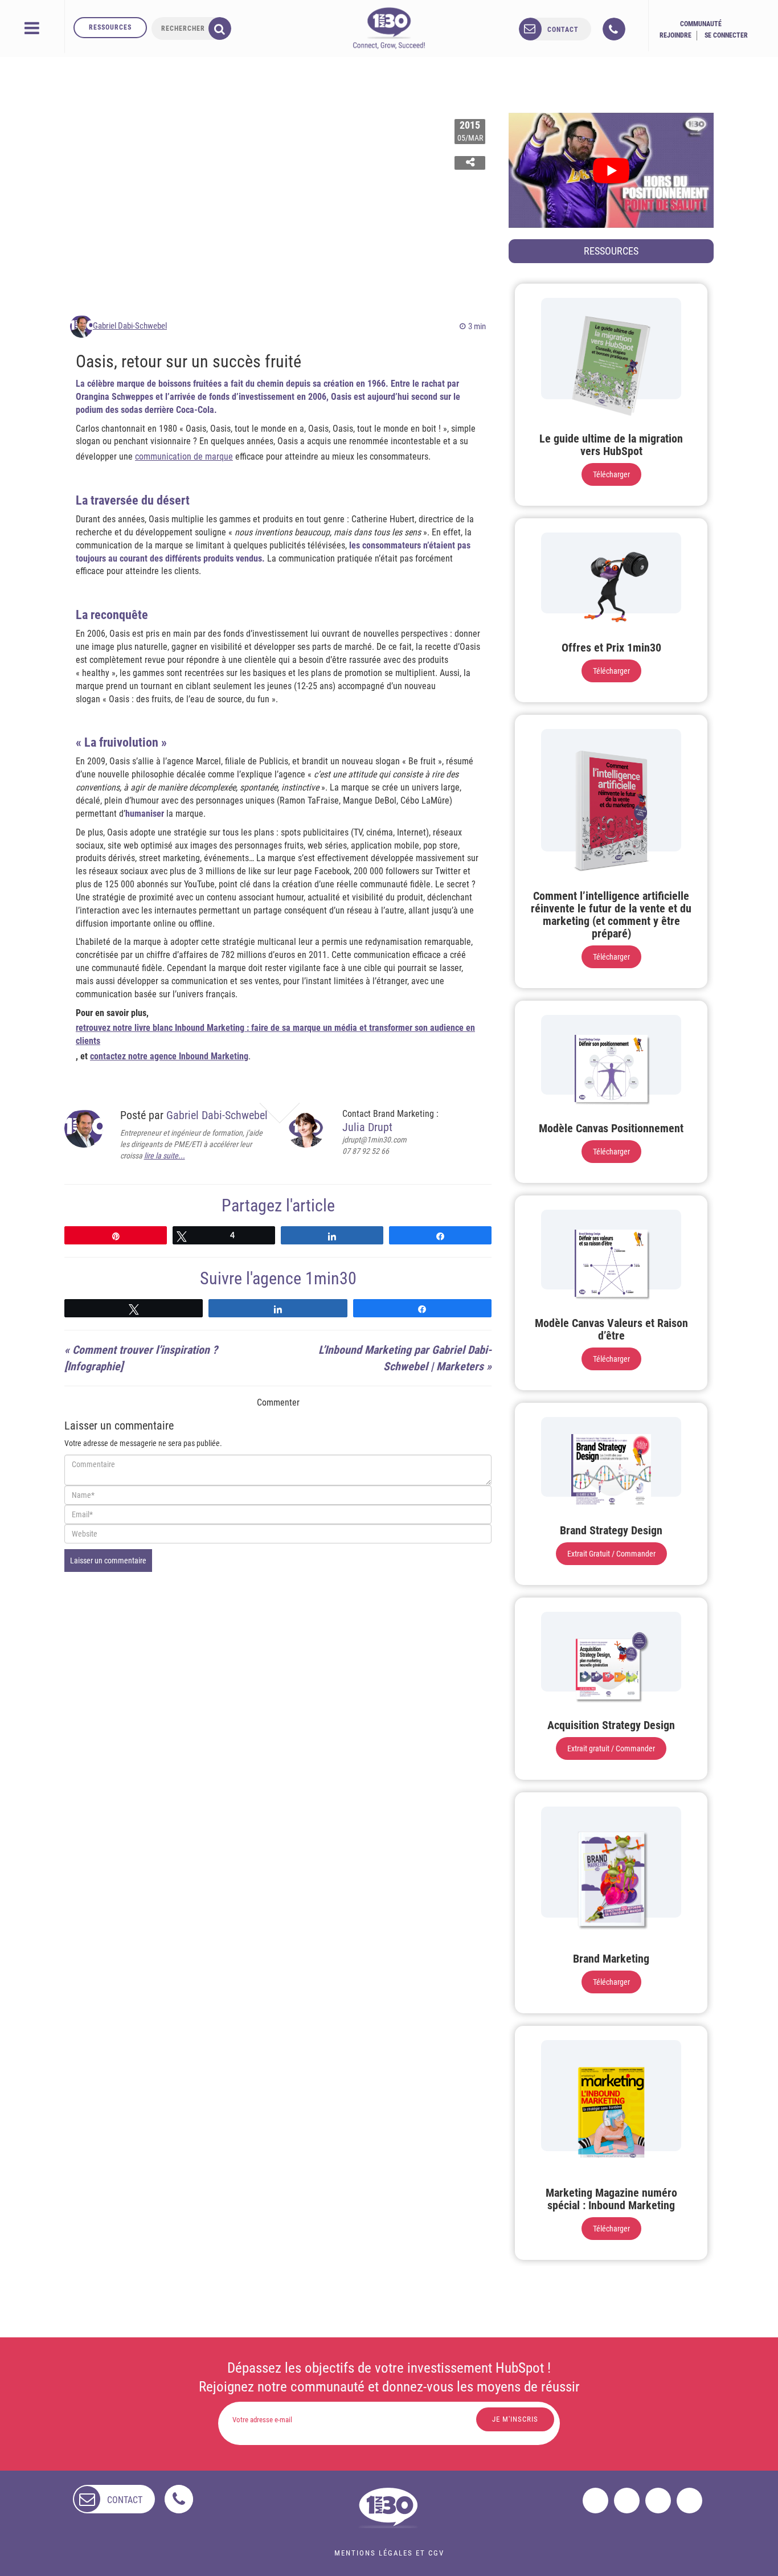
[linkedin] (658, 2501)
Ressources (110, 27)
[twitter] (627, 2501)
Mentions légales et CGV (389, 2553)
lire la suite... (165, 1156)
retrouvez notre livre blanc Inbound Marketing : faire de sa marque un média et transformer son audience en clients (275, 1034)
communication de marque (184, 456)
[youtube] (689, 2501)
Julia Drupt (367, 1127)
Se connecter (726, 35)
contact (563, 30)
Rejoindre (675, 35)
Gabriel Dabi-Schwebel (130, 326)
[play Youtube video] (611, 170)
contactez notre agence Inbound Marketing (169, 1056)
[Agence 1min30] (389, 28)
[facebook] (595, 2501)
